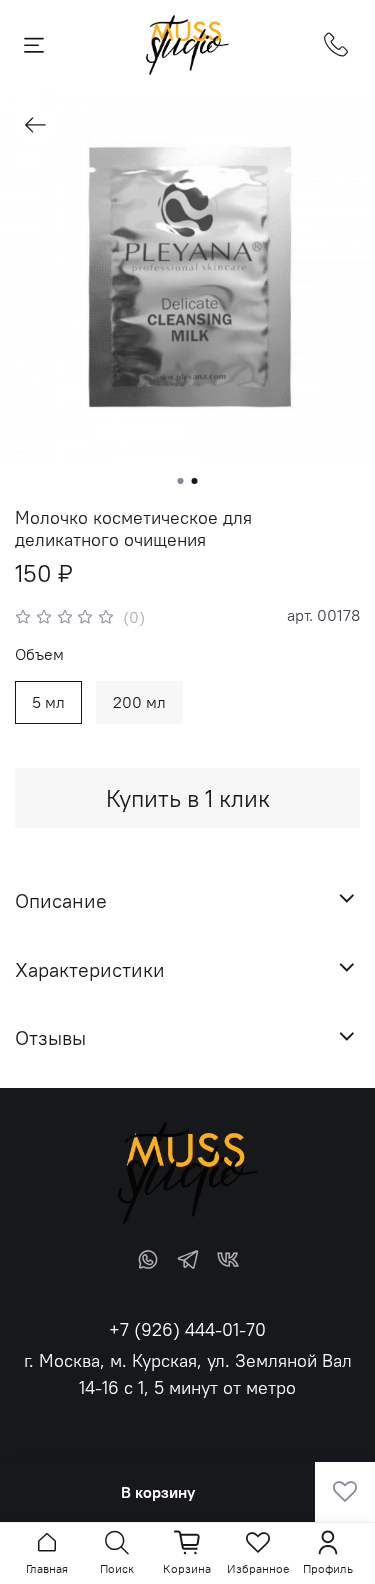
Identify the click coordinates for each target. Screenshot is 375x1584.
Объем (39, 654)
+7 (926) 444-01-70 (187, 1329)
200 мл (139, 702)
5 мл (48, 702)
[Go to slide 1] (181, 481)
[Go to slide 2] (195, 481)
